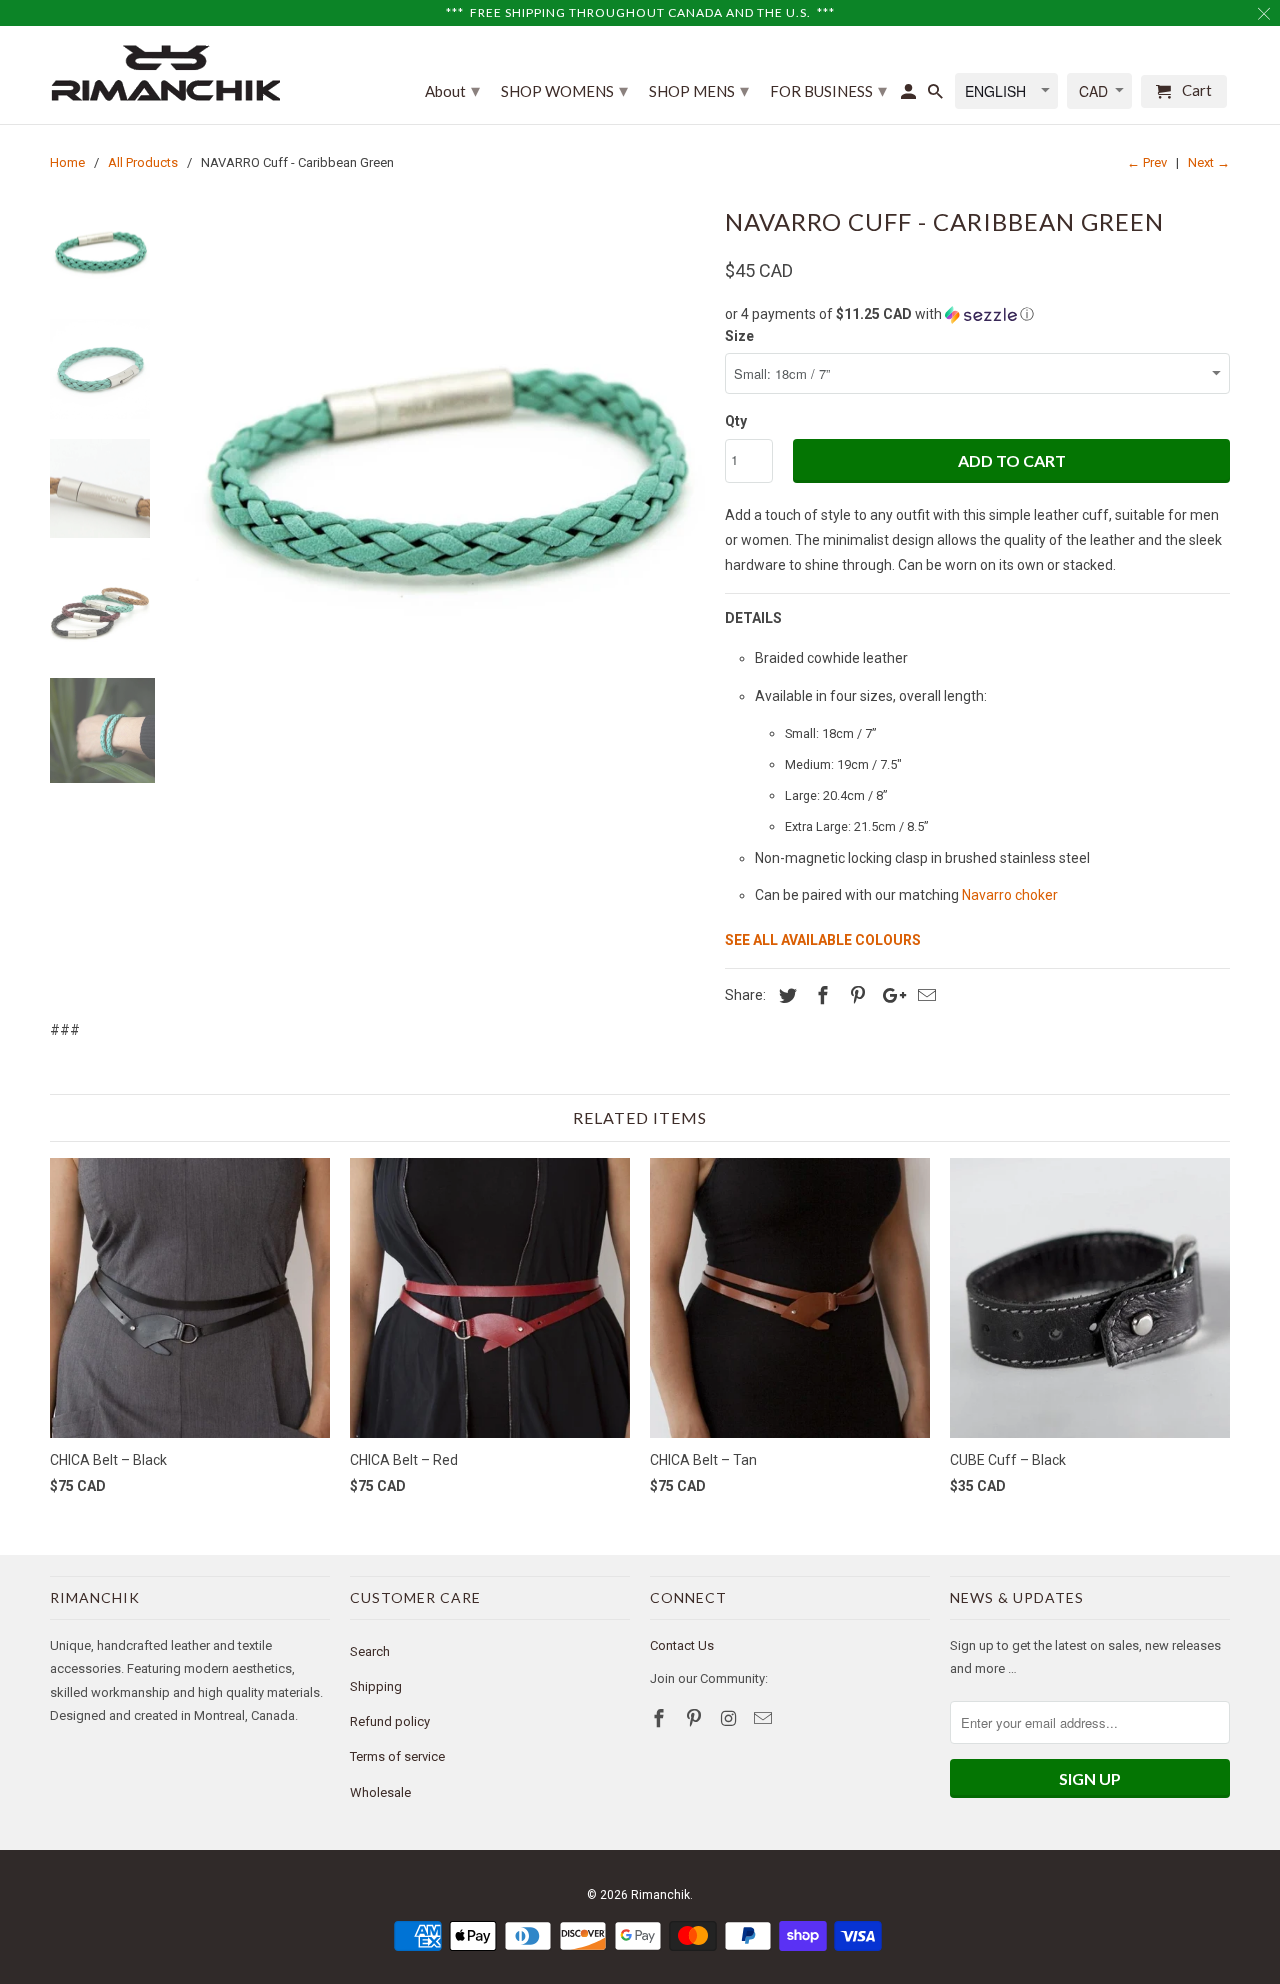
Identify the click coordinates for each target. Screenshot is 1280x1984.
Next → (1209, 162)
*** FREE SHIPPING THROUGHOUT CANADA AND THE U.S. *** (640, 12)
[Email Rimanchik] (765, 1718)
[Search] (937, 95)
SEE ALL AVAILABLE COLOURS (823, 940)
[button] (977, 314)
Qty (736, 421)
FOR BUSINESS (828, 90)
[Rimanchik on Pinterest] (696, 1718)
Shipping (376, 1686)
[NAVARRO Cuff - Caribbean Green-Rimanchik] (443, 462)
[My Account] (910, 95)
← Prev (1147, 162)
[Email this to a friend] (924, 995)
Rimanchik (660, 1895)
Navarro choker (1010, 895)
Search (370, 1651)
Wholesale (380, 1792)
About (452, 90)
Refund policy (390, 1721)
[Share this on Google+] (889, 995)
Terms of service (397, 1756)
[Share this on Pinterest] (855, 995)
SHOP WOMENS (564, 90)
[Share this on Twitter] (785, 995)
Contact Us (682, 1645)
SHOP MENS (699, 90)
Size (739, 336)
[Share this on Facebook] (820, 995)
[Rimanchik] (165, 72)
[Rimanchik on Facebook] (661, 1718)
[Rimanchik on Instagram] (731, 1718)
